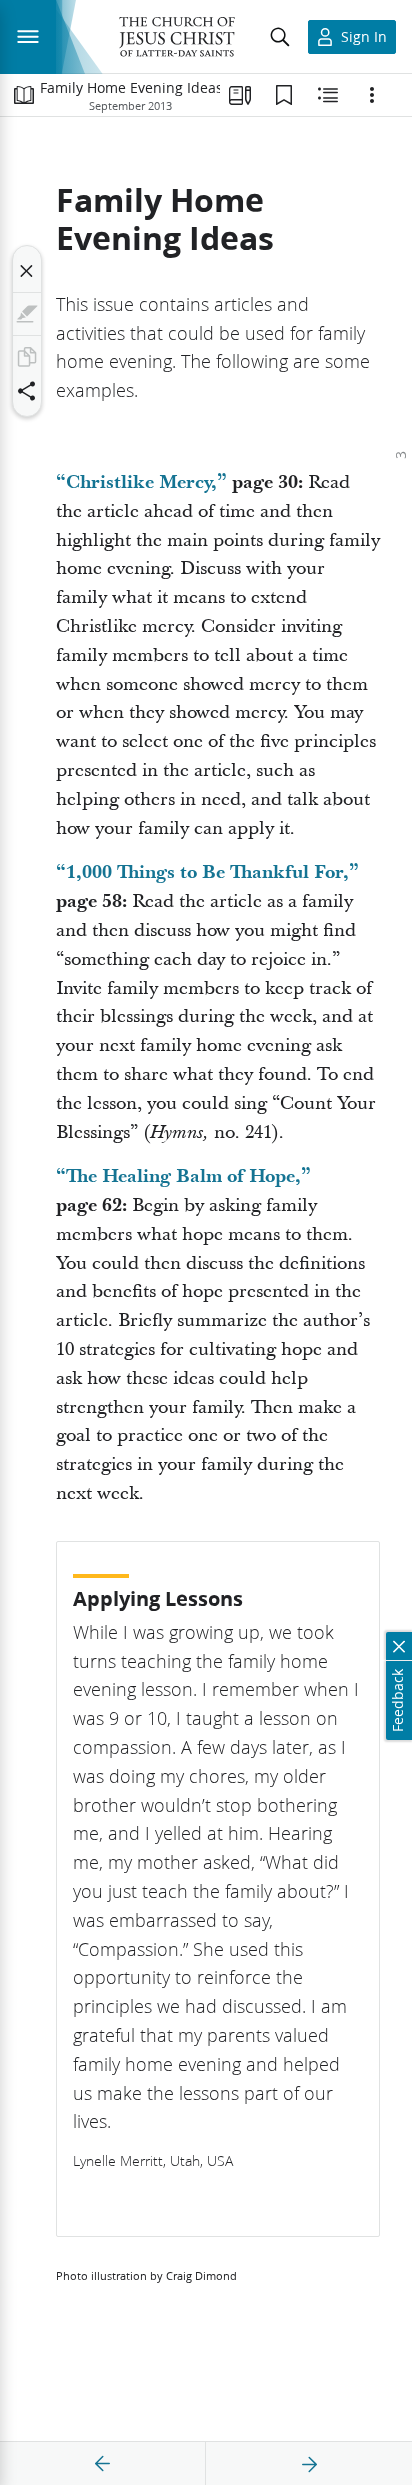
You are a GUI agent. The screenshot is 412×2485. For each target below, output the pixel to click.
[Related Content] (328, 95)
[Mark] (27, 314)
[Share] (27, 391)
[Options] (372, 95)
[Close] (27, 271)
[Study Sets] (240, 95)
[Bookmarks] (284, 95)
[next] (309, 2464)
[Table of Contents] (24, 95)
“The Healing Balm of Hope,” (183, 1176)
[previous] (103, 2464)
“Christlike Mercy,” (141, 482)
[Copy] (27, 357)
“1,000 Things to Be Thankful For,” (207, 872)
